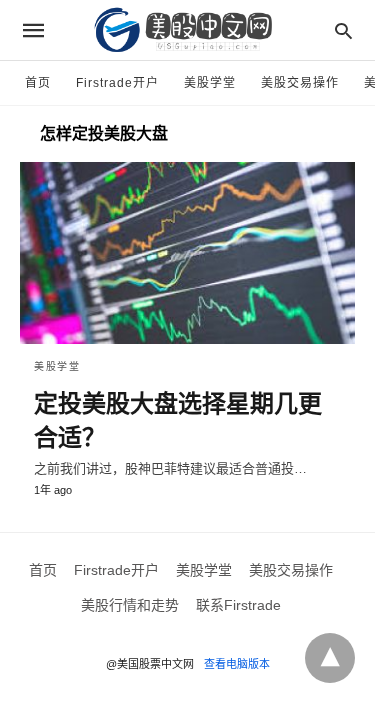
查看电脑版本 (237, 664)
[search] (343, 30)
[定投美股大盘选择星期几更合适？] (187, 253)
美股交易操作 (300, 83)
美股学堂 (210, 83)
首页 (38, 83)
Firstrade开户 (117, 83)
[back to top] (330, 658)
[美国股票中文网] (186, 30)
